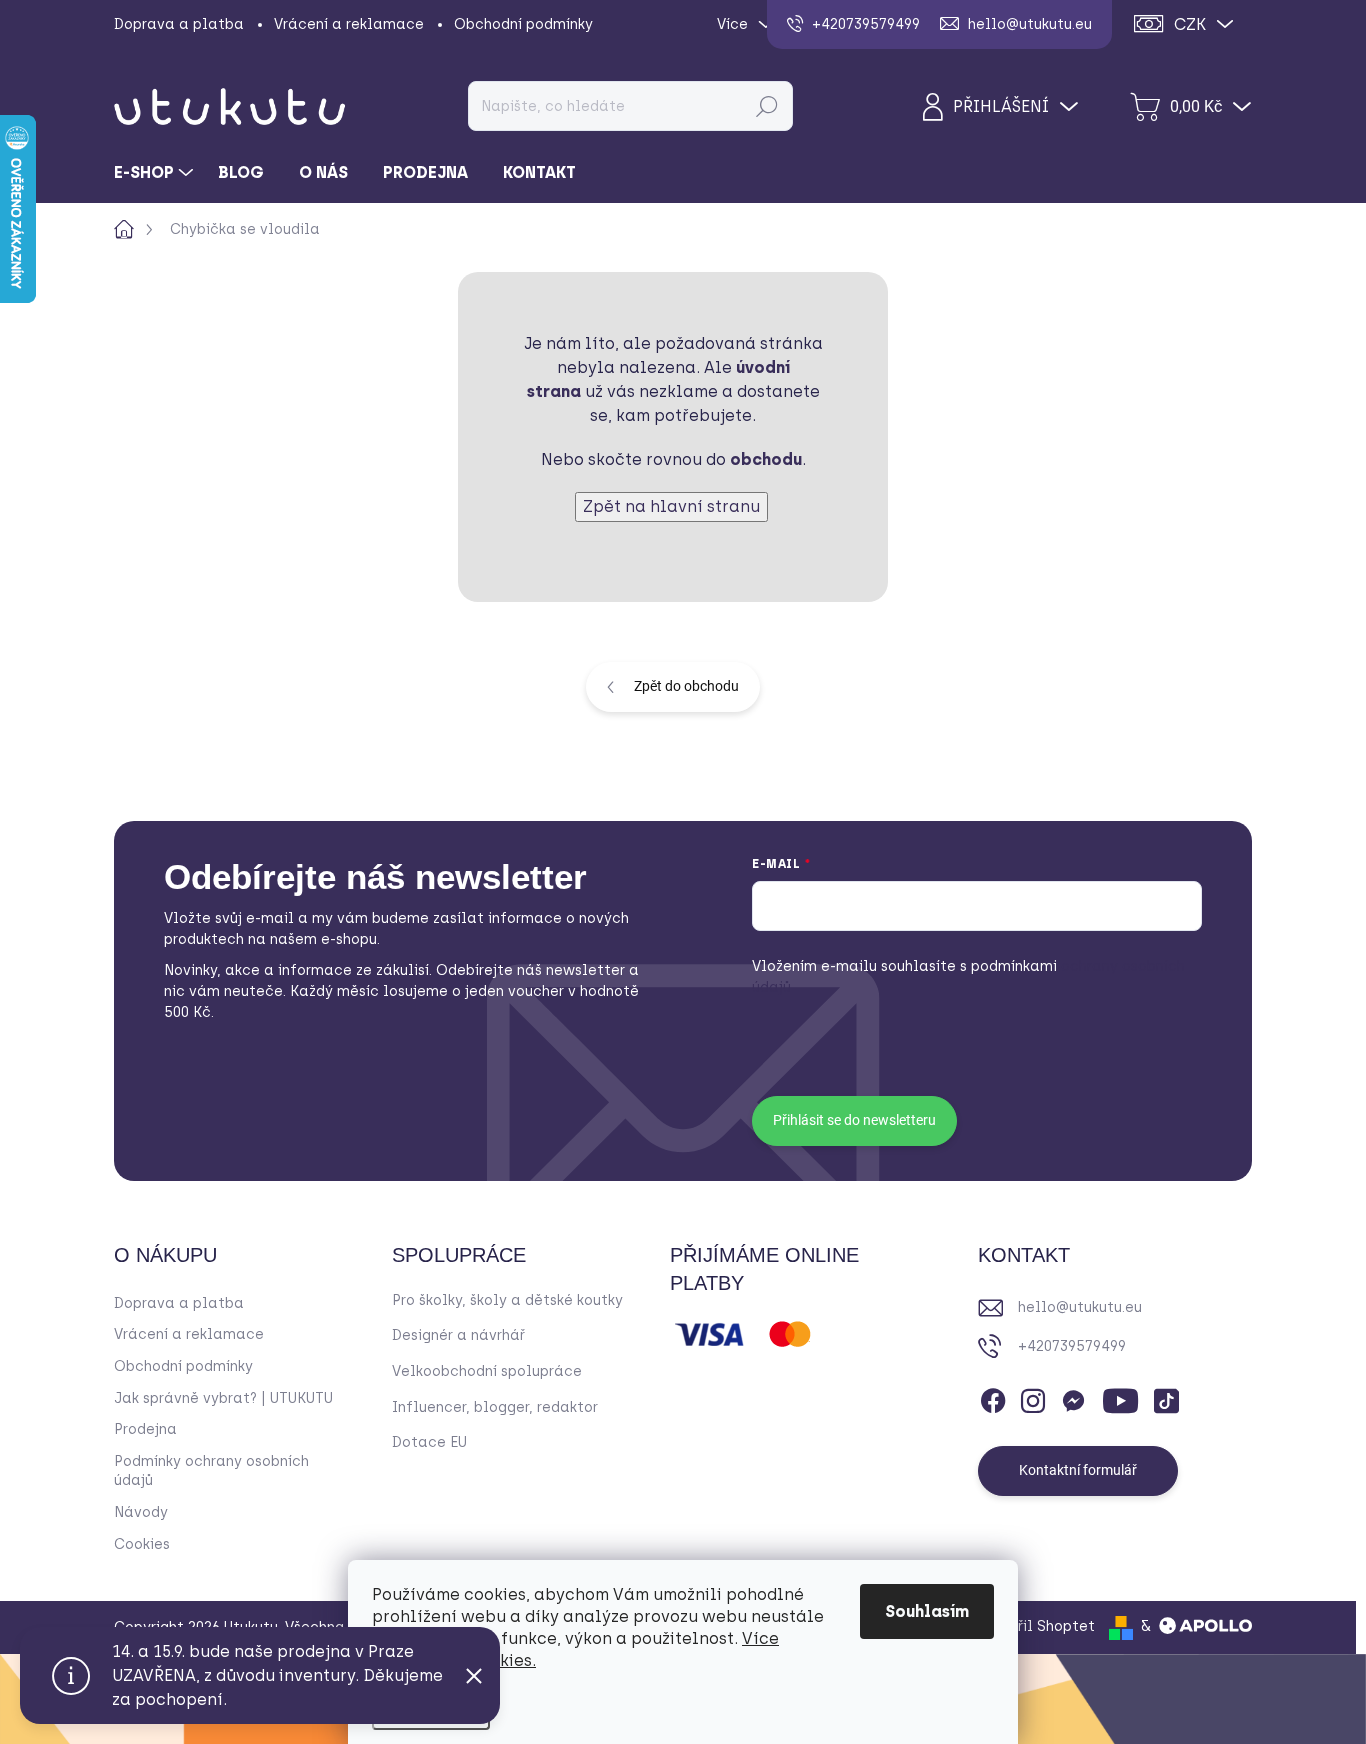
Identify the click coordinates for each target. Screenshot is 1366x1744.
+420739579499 (1072, 1346)
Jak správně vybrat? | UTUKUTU (223, 1398)
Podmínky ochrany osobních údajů (211, 1471)
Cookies (142, 1544)
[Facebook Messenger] (1073, 1397)
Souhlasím (927, 1611)
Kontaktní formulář (1078, 1470)
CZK (1190, 24)
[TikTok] (1166, 1397)
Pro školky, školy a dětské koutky (507, 1300)
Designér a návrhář (458, 1335)
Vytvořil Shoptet (1036, 1626)
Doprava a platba (179, 24)
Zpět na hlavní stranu (671, 506)
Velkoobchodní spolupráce (487, 1371)
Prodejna (145, 1429)
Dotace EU (429, 1442)
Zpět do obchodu (686, 686)
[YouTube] (1120, 1397)
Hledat (766, 106)
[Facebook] (993, 1397)
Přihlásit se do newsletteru (854, 1120)
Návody (141, 1512)
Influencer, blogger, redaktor (495, 1407)
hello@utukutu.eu (1080, 1307)
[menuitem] (156, 173)
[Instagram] (1033, 1397)
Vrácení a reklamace (349, 24)
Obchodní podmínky (523, 24)
